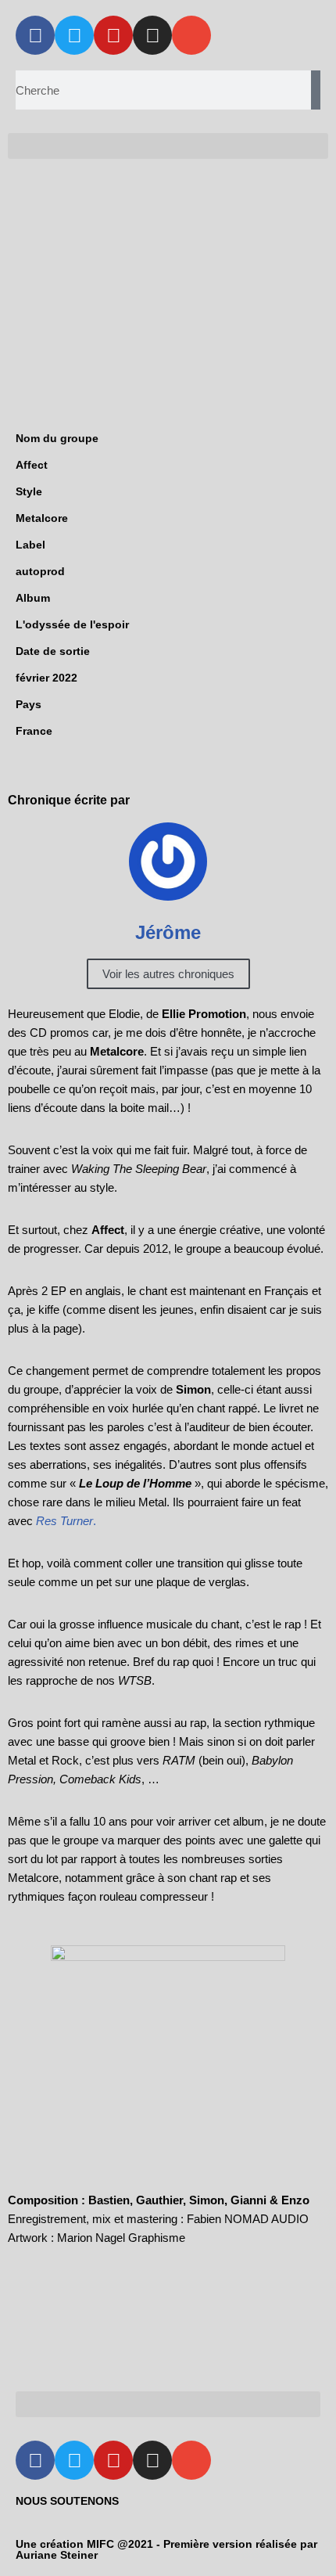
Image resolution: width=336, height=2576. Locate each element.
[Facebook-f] (35, 35)
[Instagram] (152, 35)
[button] (168, 146)
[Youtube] (113, 35)
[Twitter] (74, 35)
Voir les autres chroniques (168, 974)
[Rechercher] (316, 90)
